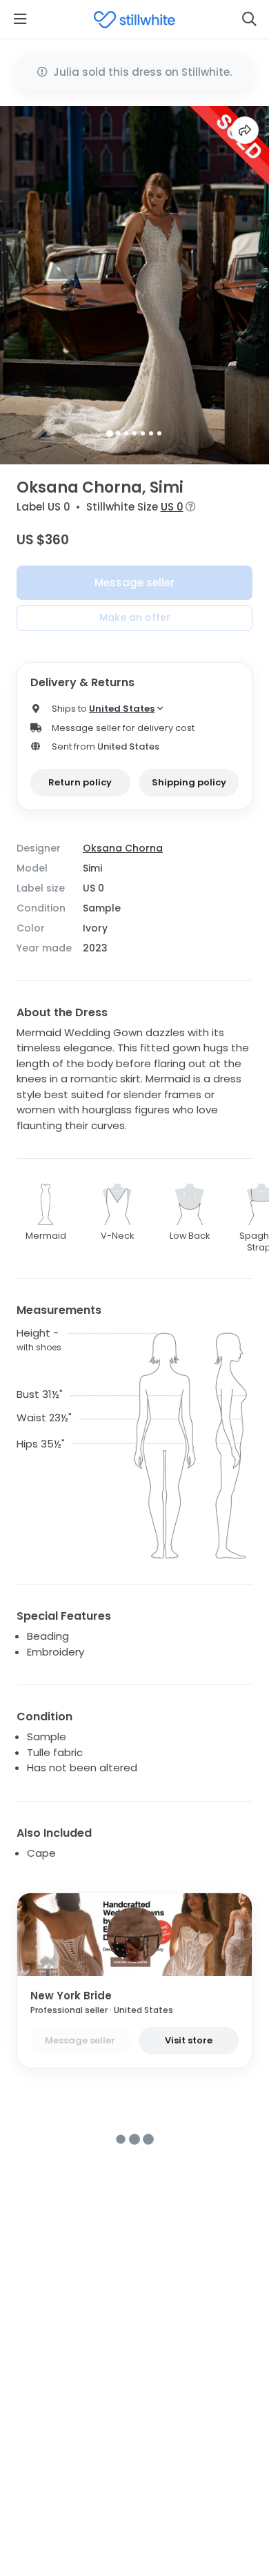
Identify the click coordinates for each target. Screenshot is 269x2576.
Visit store (189, 2040)
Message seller (134, 583)
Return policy (80, 782)
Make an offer (135, 617)
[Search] (249, 19)
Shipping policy (189, 782)
